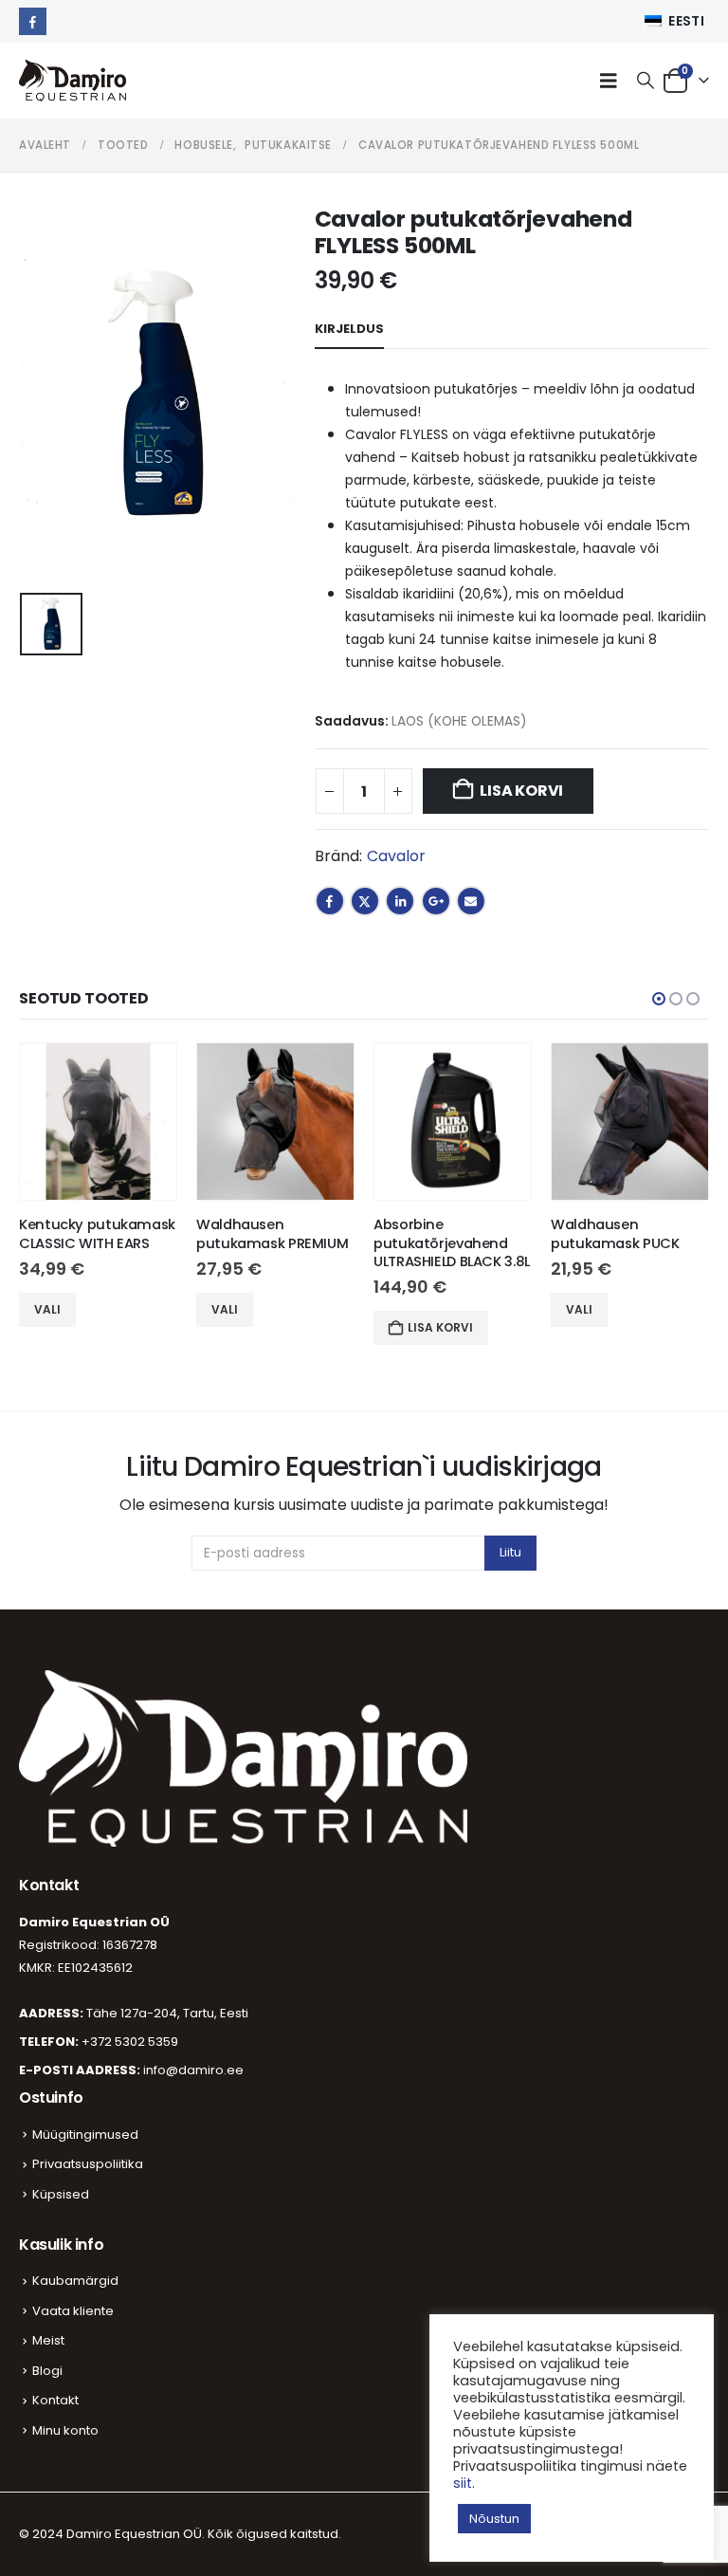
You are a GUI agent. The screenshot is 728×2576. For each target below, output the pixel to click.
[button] (613, 81)
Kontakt (55, 2400)
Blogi (47, 2371)
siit (463, 2483)
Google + (436, 901)
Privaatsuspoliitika (88, 2164)
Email (471, 901)
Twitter (365, 901)
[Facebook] (33, 21)
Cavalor (396, 856)
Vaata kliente (73, 2311)
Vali (47, 1309)
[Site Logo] (73, 81)
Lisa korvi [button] (440, 1327)
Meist (48, 2340)
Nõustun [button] (494, 2519)
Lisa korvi (521, 791)
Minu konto (65, 2430)
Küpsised (61, 2194)
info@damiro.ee (193, 2070)
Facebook (330, 901)
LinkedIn (400, 901)
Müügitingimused (85, 2134)
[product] (98, 1122)
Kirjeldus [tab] (349, 329)
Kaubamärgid (75, 2281)
